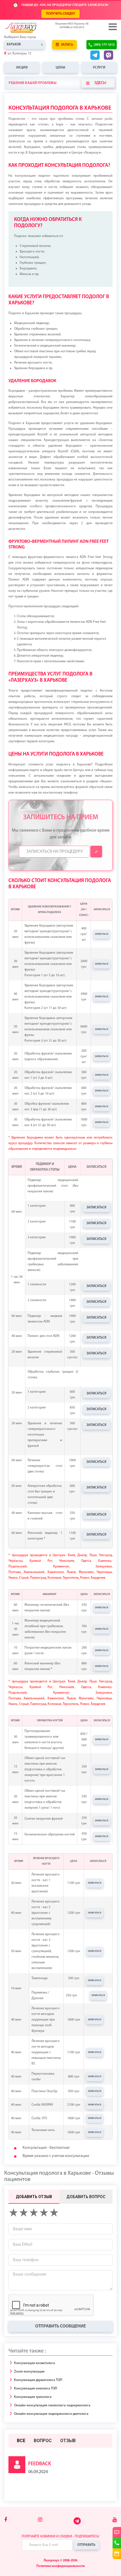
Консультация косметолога (34, 2363)
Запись (67, 45)
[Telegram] (78, 2524)
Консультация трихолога (33, 2397)
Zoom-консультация (29, 2372)
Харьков (14, 45)
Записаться (102, 934)
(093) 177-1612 (104, 45)
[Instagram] (40, 2520)
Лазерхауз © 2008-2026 (60, 2561)
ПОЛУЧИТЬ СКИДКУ (60, 14)
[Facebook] (6, 2520)
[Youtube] (115, 2520)
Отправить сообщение (60, 2326)
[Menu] (112, 27)
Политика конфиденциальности (60, 2566)
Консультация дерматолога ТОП (38, 2380)
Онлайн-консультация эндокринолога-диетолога (51, 2414)
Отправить (86, 2545)
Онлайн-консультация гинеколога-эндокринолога (52, 2406)
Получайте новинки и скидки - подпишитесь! (60, 2537)
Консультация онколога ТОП (36, 2389)
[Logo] (30, 28)
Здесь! (100, 83)
